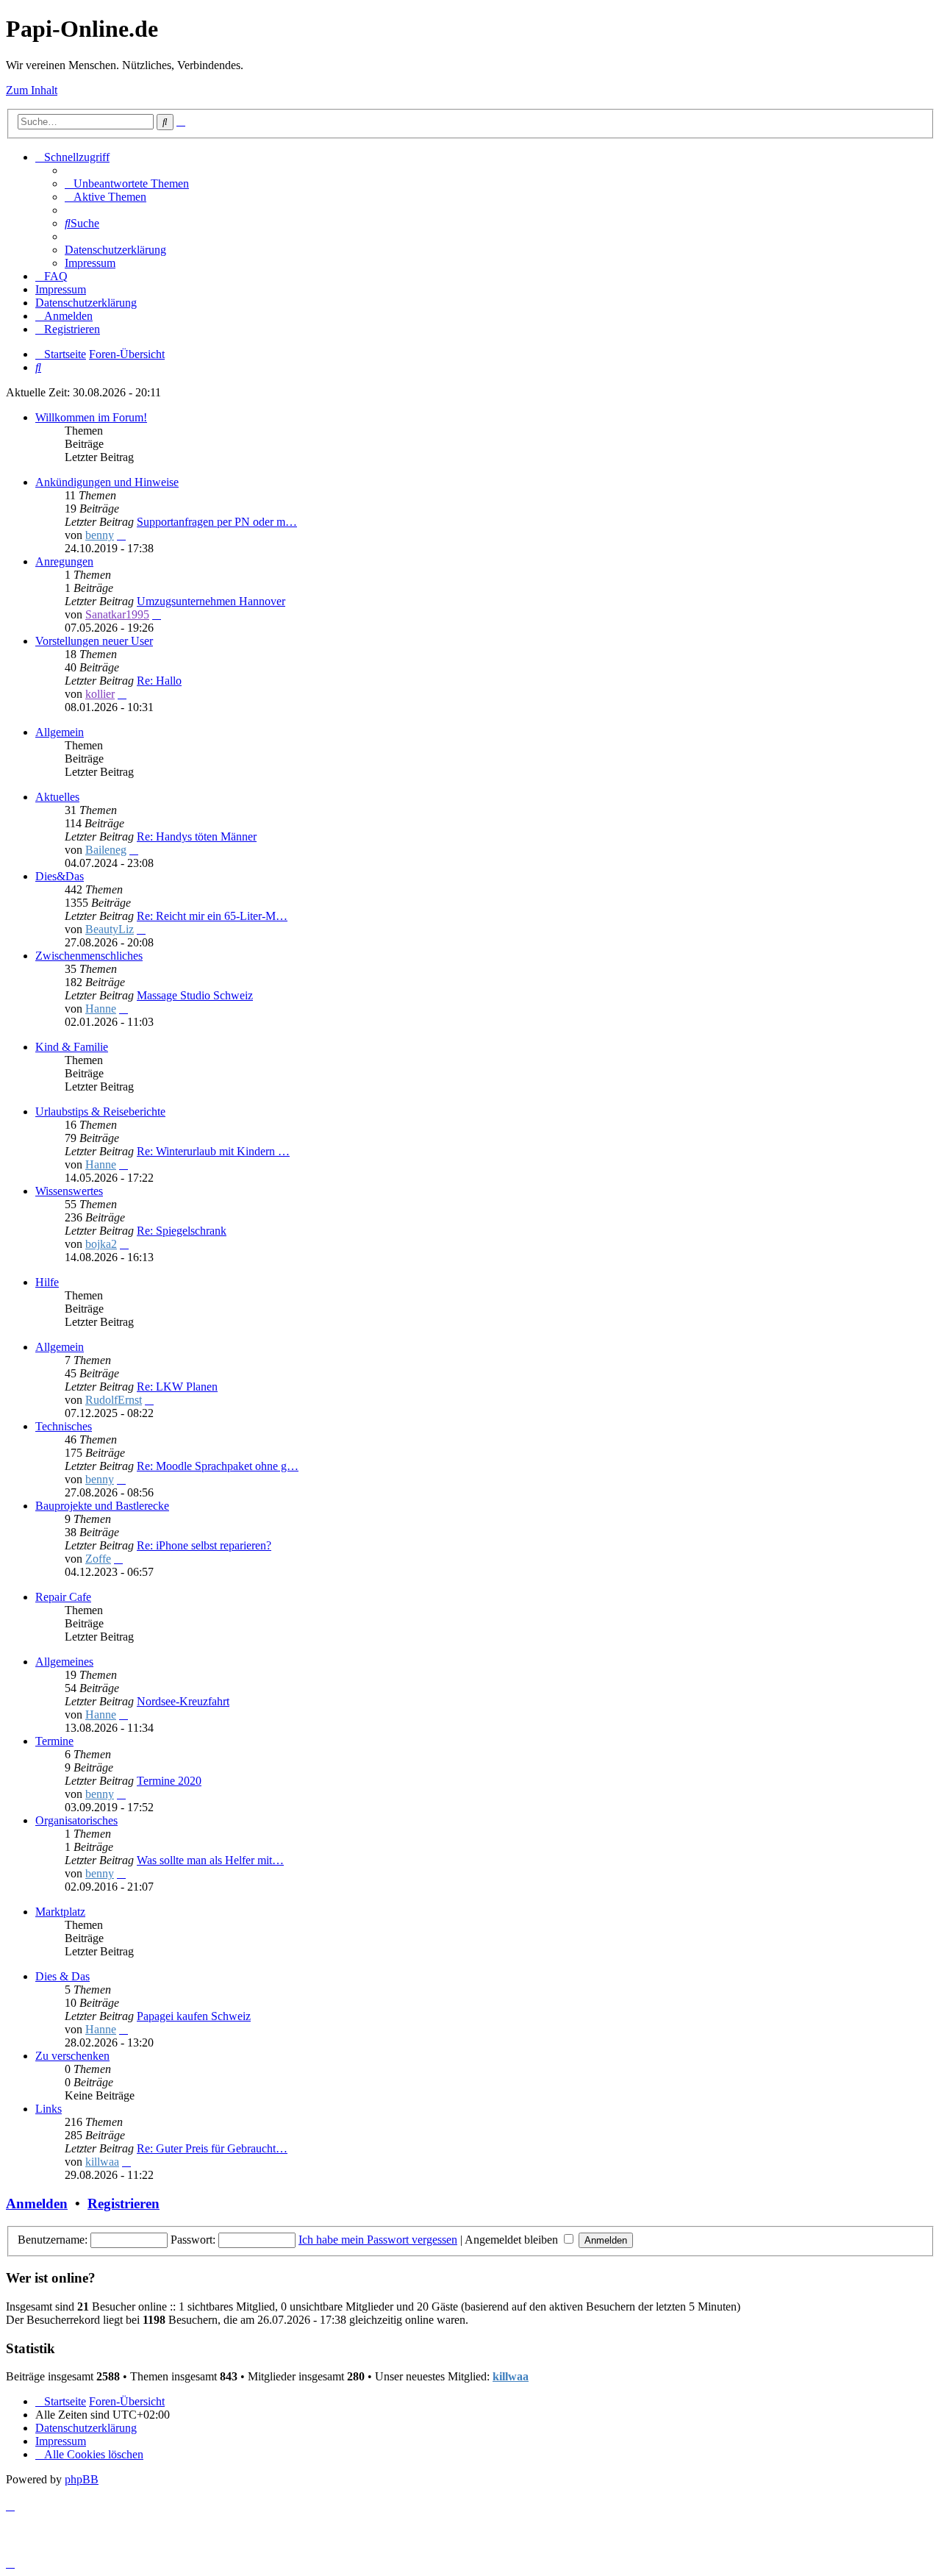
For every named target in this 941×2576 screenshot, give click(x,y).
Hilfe (47, 1282)
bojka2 (101, 1244)
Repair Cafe (63, 1597)
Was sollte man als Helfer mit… (210, 1860)
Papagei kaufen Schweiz (194, 2016)
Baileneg (106, 850)
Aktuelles (57, 797)
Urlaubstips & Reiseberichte (100, 1112)
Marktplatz (60, 1912)
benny (100, 535)
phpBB (82, 2479)
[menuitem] (127, 183)
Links (49, 2109)
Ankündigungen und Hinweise (107, 482)
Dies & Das (62, 1976)
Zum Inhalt (32, 90)
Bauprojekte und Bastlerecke (102, 1506)
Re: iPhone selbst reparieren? (204, 1545)
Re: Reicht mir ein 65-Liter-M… (212, 916)
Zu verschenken (72, 2056)
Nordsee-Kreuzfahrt (183, 1701)
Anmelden (37, 2204)
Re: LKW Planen (177, 1387)
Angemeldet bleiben (513, 2240)
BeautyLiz (110, 929)
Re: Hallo (159, 681)
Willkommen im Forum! (91, 417)
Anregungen (64, 561)
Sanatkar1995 (117, 614)
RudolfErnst (114, 1400)
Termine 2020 (169, 1781)
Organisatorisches (76, 1820)
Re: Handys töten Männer (197, 836)
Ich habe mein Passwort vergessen (378, 2240)
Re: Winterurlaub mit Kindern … (213, 1151)
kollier (100, 694)
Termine (54, 1741)
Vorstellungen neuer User (94, 641)
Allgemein (60, 732)
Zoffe (98, 1559)
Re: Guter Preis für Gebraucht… (212, 2148)
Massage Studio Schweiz (195, 995)
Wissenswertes (69, 1191)
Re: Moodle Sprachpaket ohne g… (218, 1466)
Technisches (64, 1426)
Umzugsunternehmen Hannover (211, 601)
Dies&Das (60, 876)
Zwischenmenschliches (89, 956)
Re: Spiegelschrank (182, 1231)
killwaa (102, 2162)
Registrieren (124, 2204)
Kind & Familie (72, 1047)
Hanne (101, 1009)
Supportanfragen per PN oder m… (217, 522)
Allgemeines (64, 1662)
